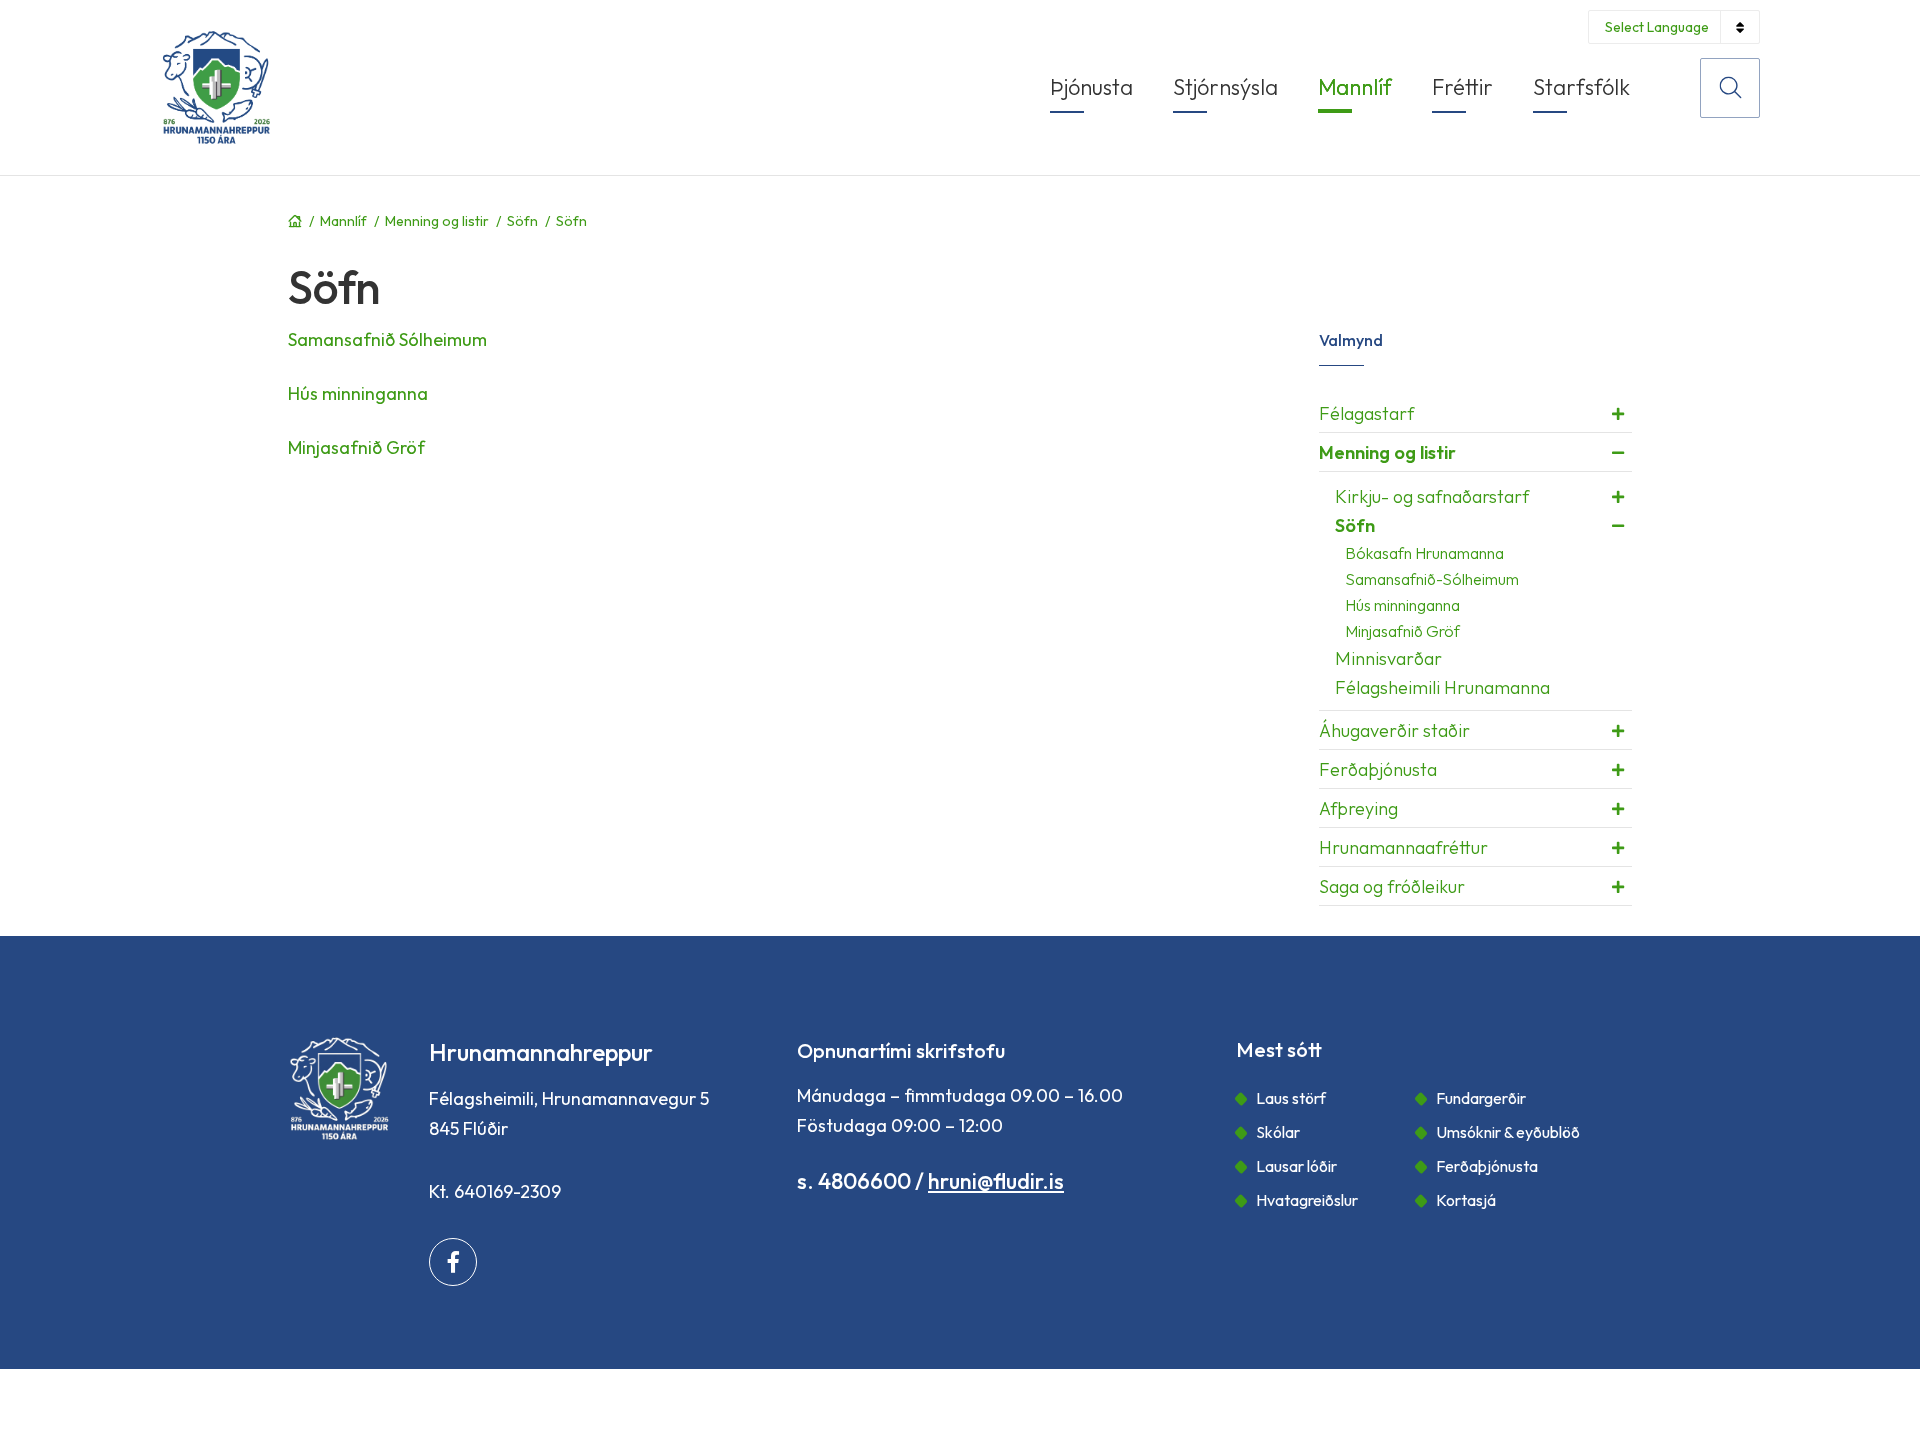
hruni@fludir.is (996, 1181)
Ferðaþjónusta (1487, 1166)
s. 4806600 (854, 1181)
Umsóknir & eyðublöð (1508, 1132)
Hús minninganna (358, 393)
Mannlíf (343, 221)
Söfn (522, 221)
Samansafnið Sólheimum (387, 339)
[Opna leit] (1730, 88)
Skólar (1278, 1132)
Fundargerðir (1481, 1098)
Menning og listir (437, 221)
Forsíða (295, 221)
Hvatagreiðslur (1307, 1200)
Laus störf (1291, 1098)
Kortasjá (1466, 1200)
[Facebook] (453, 1262)
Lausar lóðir (1296, 1166)
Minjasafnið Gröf (356, 447)
